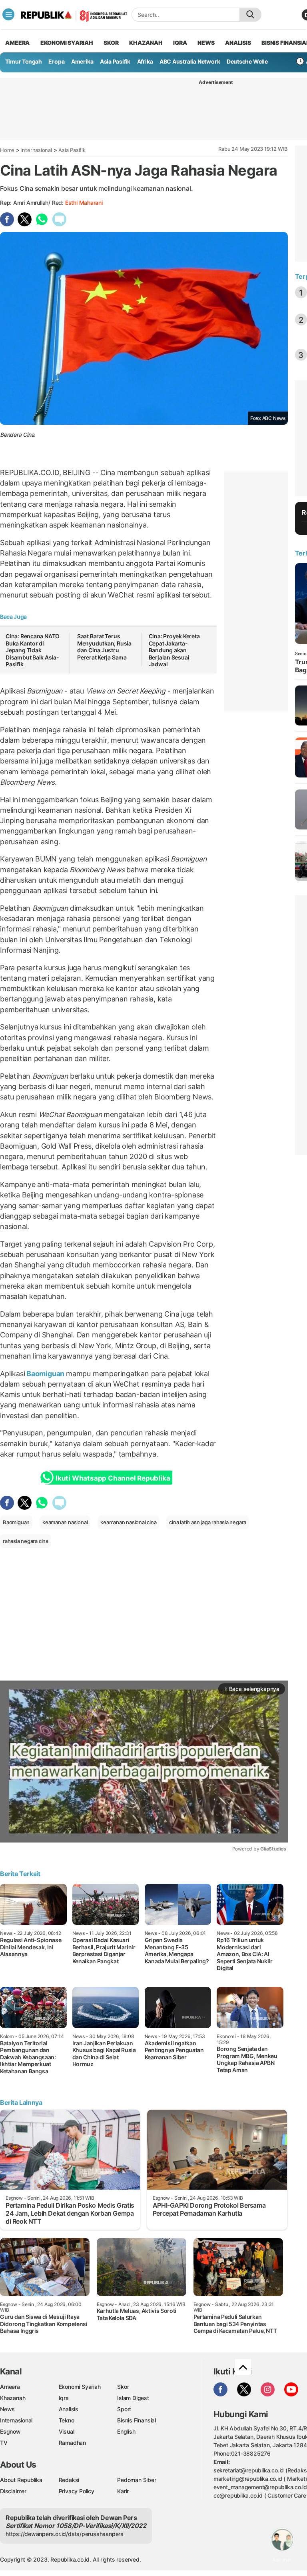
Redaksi (69, 2480)
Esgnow (10, 2431)
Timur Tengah (24, 61)
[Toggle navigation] (8, 14)
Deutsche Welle (247, 61)
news (206, 43)
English (126, 2431)
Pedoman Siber (137, 2480)
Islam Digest (133, 2398)
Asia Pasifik (115, 61)
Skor (123, 2387)
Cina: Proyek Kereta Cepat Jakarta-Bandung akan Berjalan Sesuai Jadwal (174, 650)
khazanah (146, 43)
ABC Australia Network (190, 61)
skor (111, 43)
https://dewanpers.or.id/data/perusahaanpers (65, 2534)
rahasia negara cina (26, 1541)
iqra (180, 43)
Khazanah (13, 2398)
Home (7, 150)
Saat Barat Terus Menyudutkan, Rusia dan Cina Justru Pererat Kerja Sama (104, 647)
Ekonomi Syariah (67, 43)
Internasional (37, 150)
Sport (124, 2409)
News (7, 2409)
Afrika (145, 61)
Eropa (56, 61)
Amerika (82, 61)
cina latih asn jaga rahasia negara (208, 1522)
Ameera (10, 2387)
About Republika (21, 2480)
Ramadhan (72, 2443)
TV (4, 2443)
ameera (17, 43)
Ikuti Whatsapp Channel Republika (113, 1478)
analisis (238, 43)
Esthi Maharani (84, 203)
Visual (67, 2431)
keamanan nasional (65, 1522)
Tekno (67, 2420)
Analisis (69, 2409)
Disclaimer (13, 2491)
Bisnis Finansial (137, 2420)
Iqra (64, 2398)
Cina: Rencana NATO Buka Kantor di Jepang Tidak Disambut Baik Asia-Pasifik (33, 650)
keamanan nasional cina (128, 1522)
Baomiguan (45, 1374)
